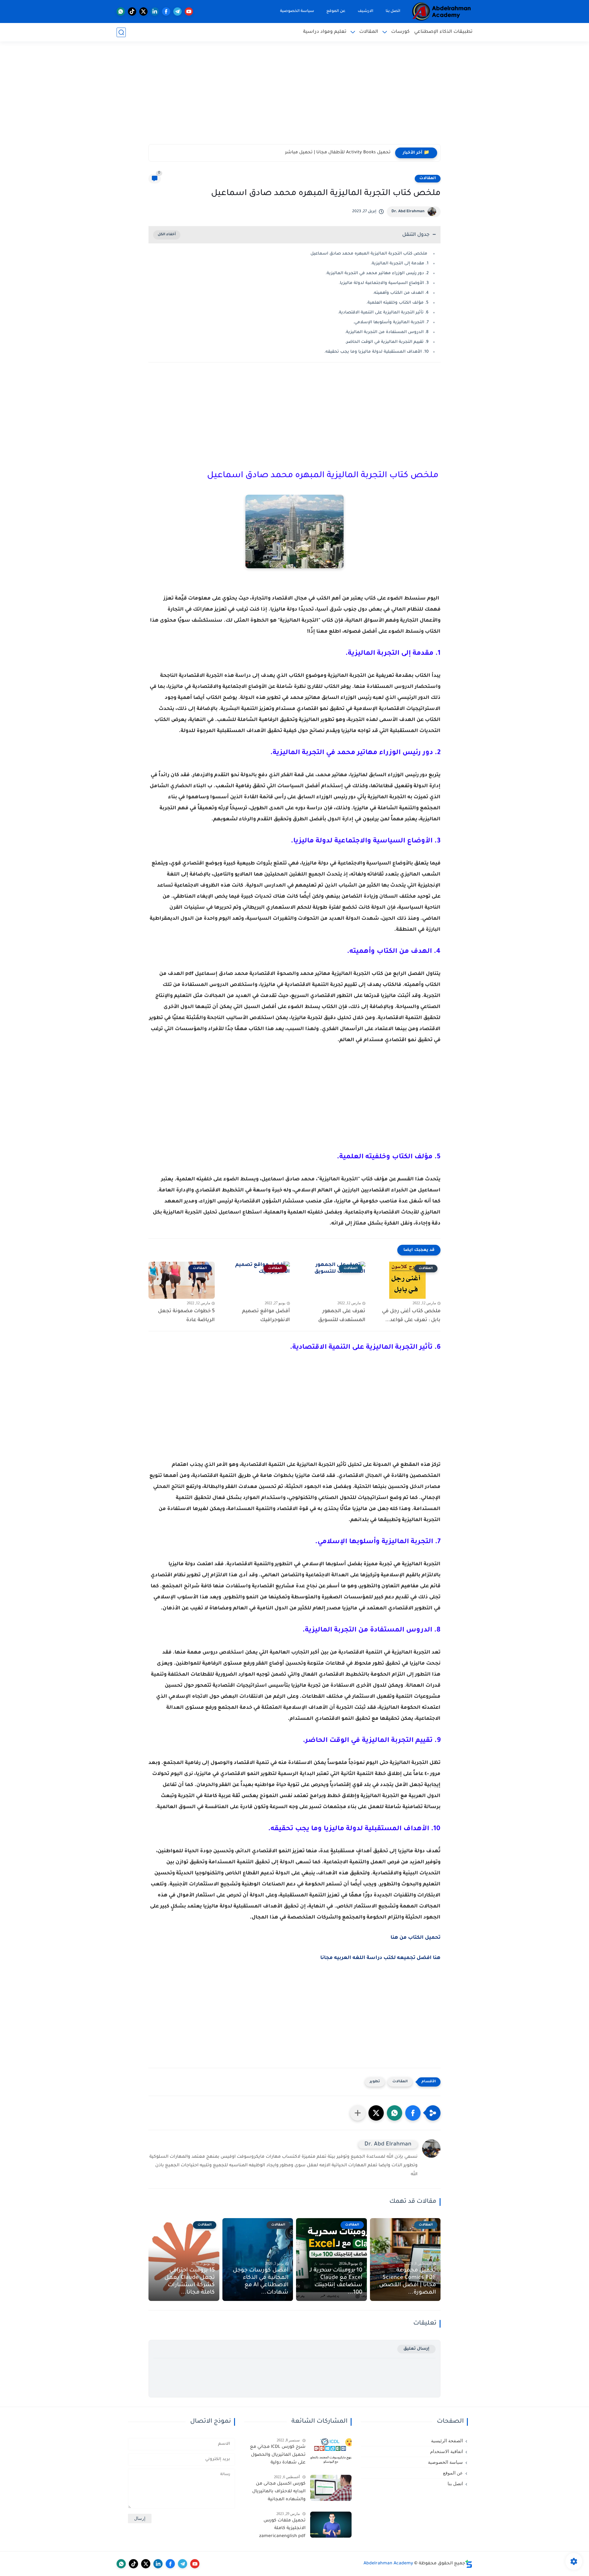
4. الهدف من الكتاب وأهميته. (401, 293)
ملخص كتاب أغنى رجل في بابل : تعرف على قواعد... (411, 1316)
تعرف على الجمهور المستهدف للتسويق (342, 1316)
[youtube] (189, 11)
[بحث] (121, 32)
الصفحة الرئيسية (447, 2441)
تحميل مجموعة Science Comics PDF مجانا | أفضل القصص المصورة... (408, 2282)
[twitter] (143, 11)
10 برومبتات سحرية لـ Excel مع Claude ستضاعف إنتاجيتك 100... (336, 2282)
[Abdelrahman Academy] (442, 11)
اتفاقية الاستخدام (447, 2451)
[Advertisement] (294, 97)
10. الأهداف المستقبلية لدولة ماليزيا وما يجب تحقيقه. (376, 352)
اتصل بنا (393, 11)
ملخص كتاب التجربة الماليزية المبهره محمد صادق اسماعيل (370, 254)
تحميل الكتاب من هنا (416, 1938)
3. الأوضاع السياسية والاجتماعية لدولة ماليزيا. (384, 283)
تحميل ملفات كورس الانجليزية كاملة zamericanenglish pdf (282, 2529)
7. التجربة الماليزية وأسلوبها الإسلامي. (391, 322)
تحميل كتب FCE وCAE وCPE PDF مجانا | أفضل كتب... (337, 153)
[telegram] (177, 11)
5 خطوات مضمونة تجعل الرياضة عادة (186, 1316)
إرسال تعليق (416, 2349)
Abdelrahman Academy (388, 2564)
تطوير (375, 2082)
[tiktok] (132, 11)
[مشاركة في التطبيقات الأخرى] (358, 2113)
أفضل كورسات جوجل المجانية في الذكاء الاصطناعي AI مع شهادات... (261, 2282)
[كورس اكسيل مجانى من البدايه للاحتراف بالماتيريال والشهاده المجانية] (331, 2488)
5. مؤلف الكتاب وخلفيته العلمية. (397, 303)
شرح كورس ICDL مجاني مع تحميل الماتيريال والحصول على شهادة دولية (278, 2455)
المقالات (369, 32)
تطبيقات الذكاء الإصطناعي (443, 32)
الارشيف (366, 11)
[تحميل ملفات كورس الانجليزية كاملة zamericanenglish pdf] (331, 2525)
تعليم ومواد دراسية (325, 32)
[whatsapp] (121, 11)
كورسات (400, 32)
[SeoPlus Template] (469, 2564)
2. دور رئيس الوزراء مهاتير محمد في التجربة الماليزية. (377, 273)
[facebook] (166, 11)
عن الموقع (336, 11)
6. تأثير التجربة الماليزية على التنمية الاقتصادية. (383, 313)
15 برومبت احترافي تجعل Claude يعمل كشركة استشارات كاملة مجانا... (190, 2282)
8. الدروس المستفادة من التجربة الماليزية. (387, 332)
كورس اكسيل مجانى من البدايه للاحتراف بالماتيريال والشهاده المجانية (279, 2492)
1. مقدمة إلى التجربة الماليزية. (400, 264)
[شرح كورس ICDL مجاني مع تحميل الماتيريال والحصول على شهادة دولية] (331, 2451)
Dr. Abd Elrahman (408, 212)
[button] (413, 2113)
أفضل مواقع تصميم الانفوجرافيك (266, 1316)
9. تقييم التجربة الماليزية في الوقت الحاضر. (387, 342)
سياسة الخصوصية (297, 11)
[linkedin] (155, 11)
